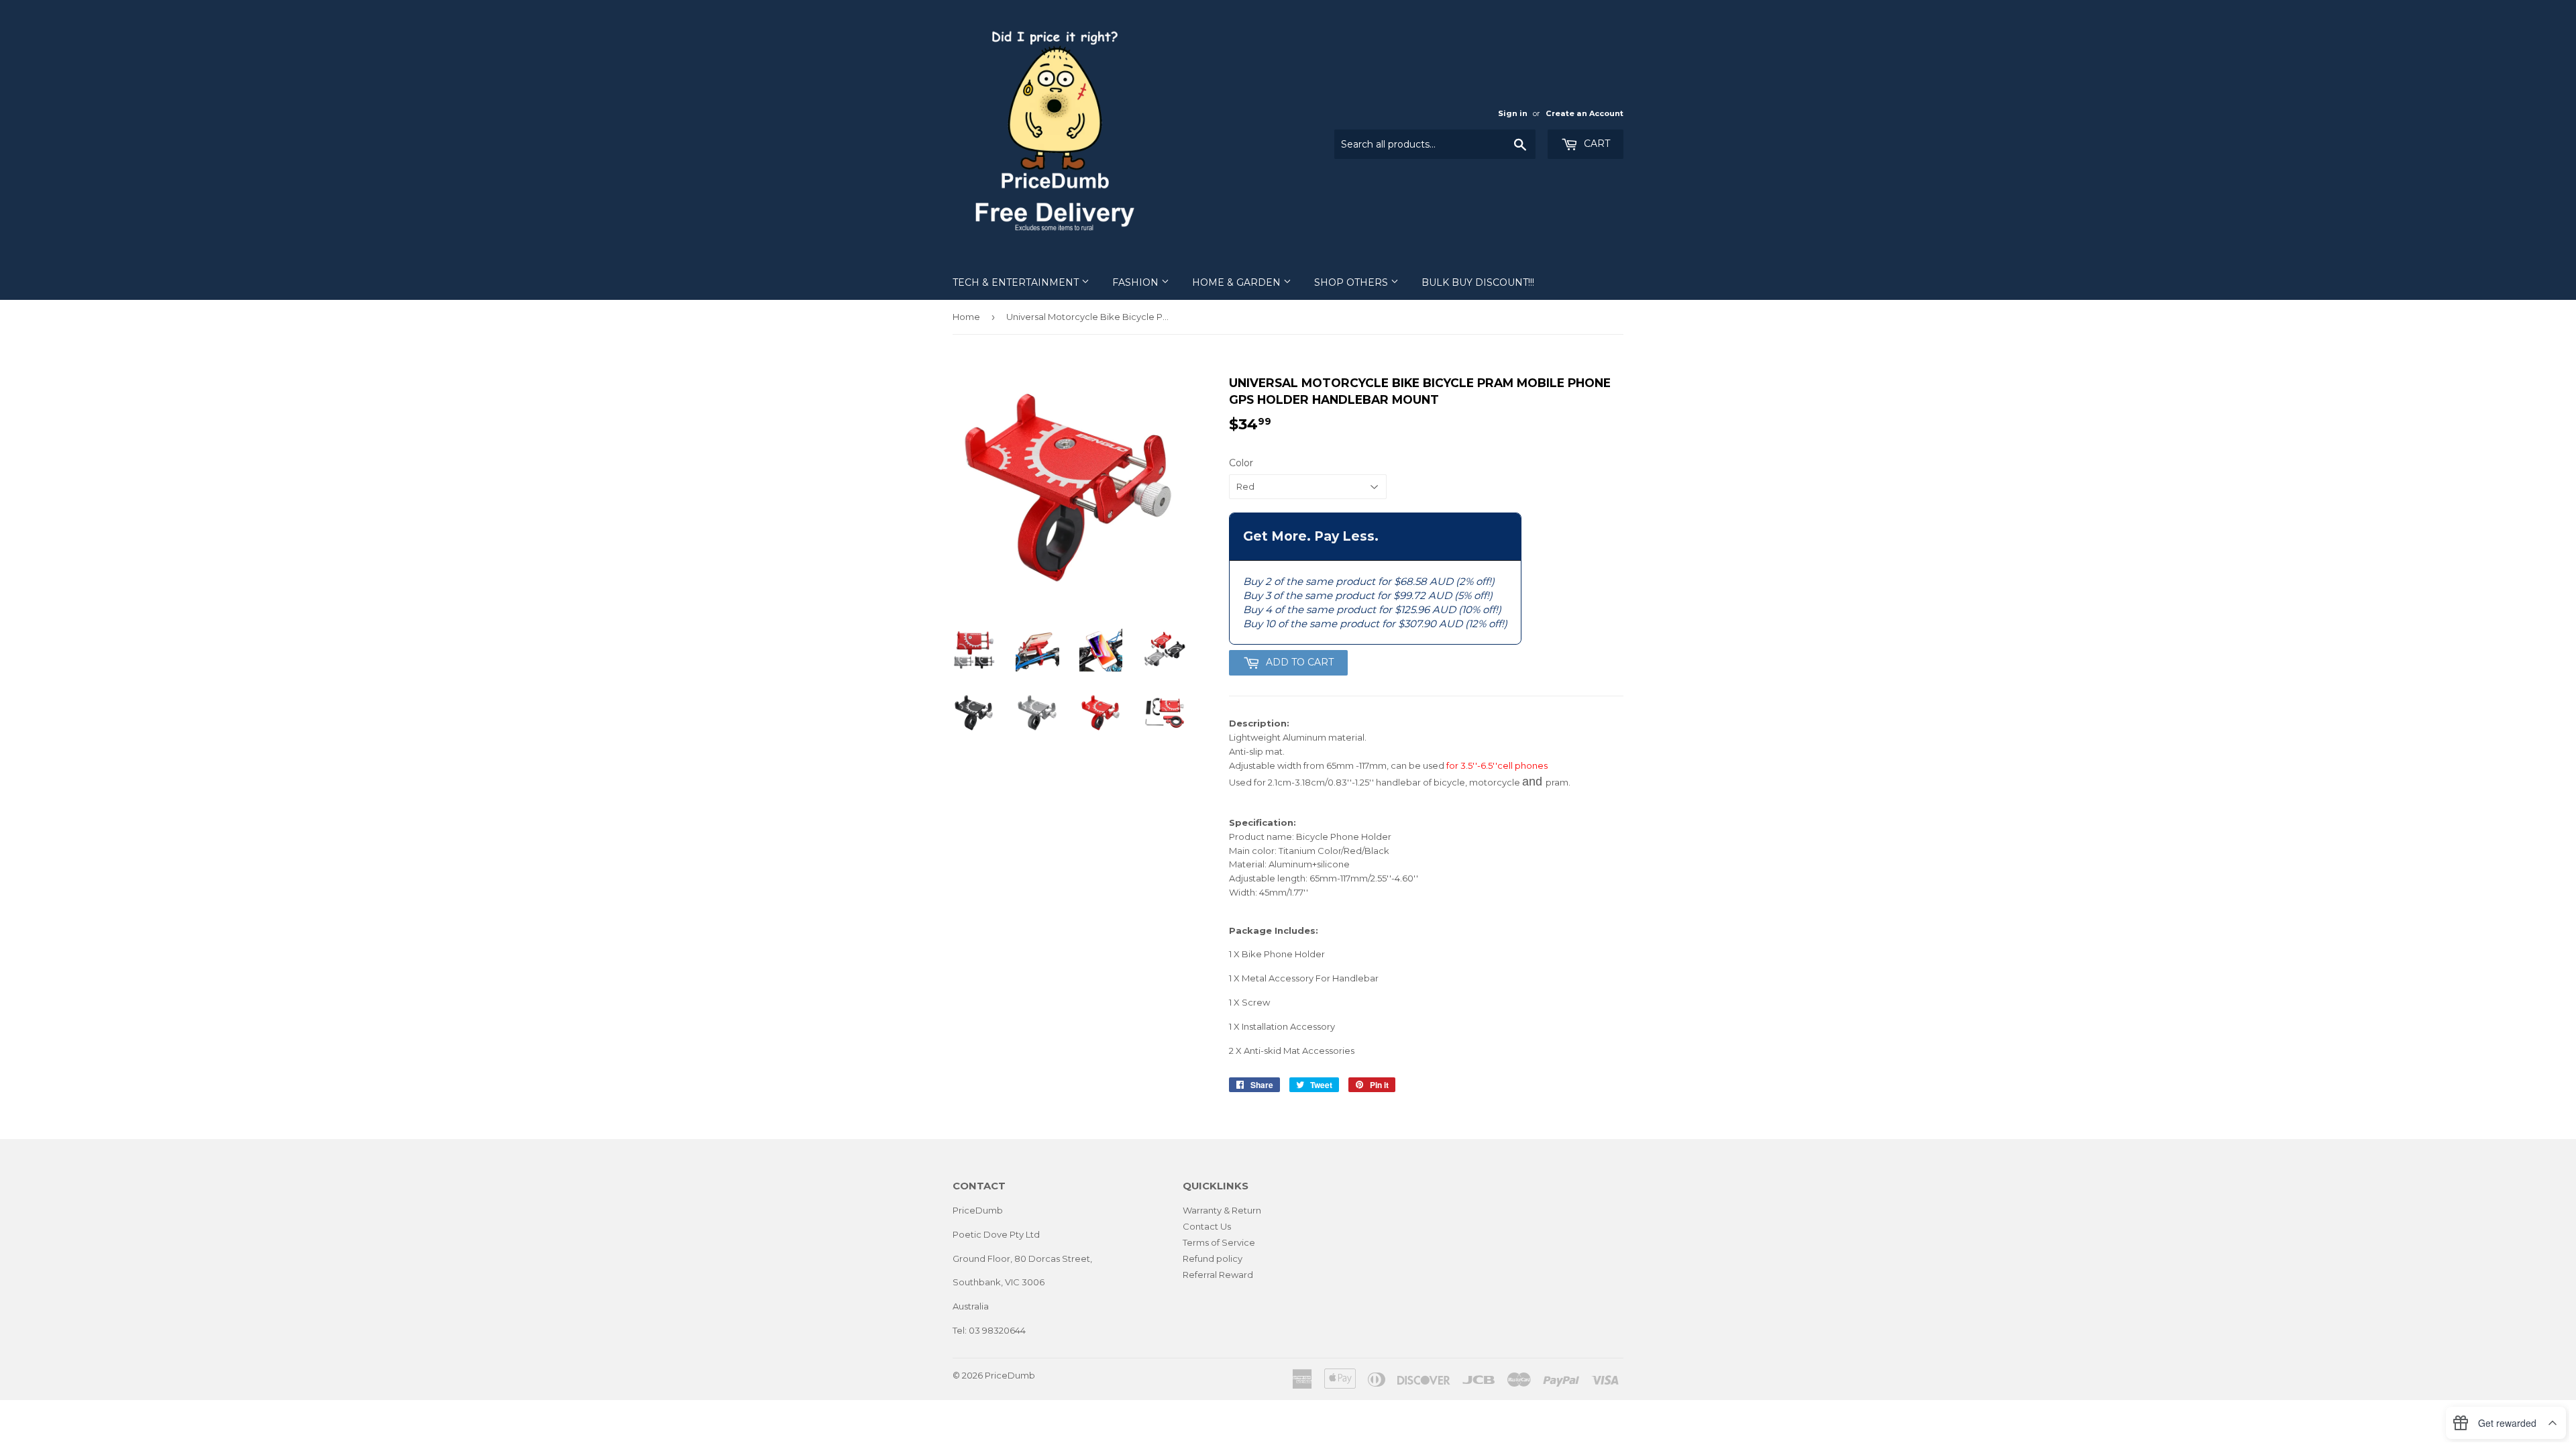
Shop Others (1352, 282)
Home (966, 317)
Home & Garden (1238, 282)
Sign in (1513, 113)
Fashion (1137, 282)
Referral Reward (1218, 1275)
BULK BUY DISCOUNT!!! (1478, 282)
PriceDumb (1010, 1375)
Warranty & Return (1222, 1210)
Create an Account (1585, 113)
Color (1241, 463)
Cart (1596, 144)
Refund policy (1213, 1258)
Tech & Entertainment (1017, 282)
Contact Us (1207, 1226)
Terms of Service (1219, 1242)
